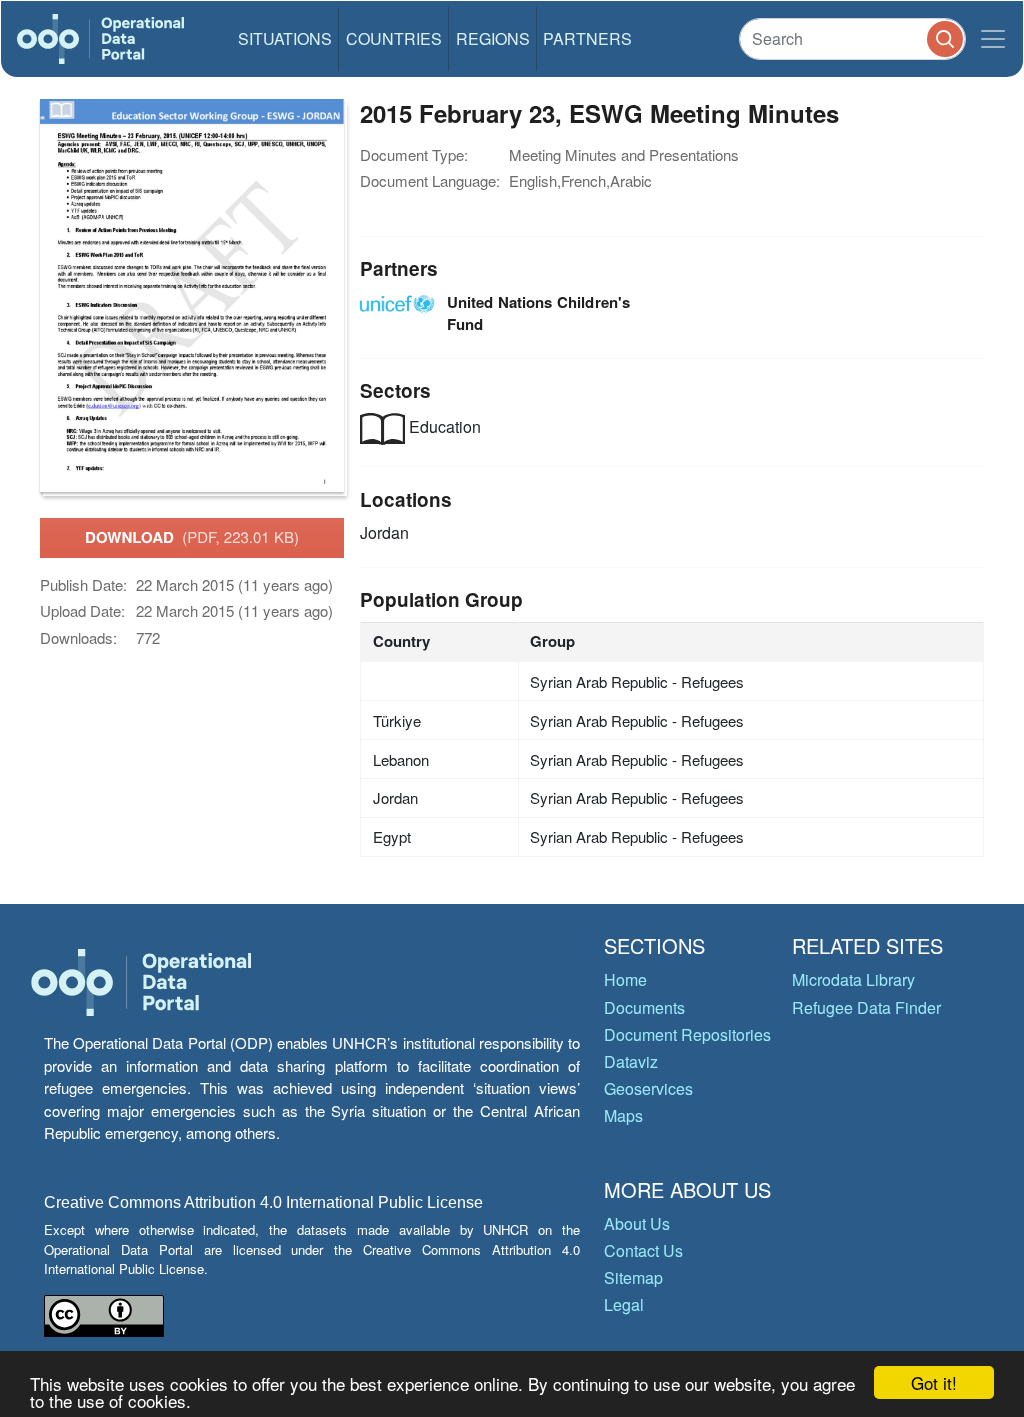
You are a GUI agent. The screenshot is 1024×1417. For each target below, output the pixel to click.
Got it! (934, 1382)
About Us (637, 1223)
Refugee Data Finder (866, 1007)
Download (192, 537)
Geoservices (648, 1088)
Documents (644, 1007)
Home (625, 979)
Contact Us (643, 1250)
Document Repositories (687, 1034)
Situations (285, 38)
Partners (587, 38)
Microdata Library (853, 979)
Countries (394, 38)
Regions (493, 38)
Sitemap (633, 1277)
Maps (623, 1115)
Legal (624, 1304)
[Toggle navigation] (993, 39)
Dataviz (631, 1061)
